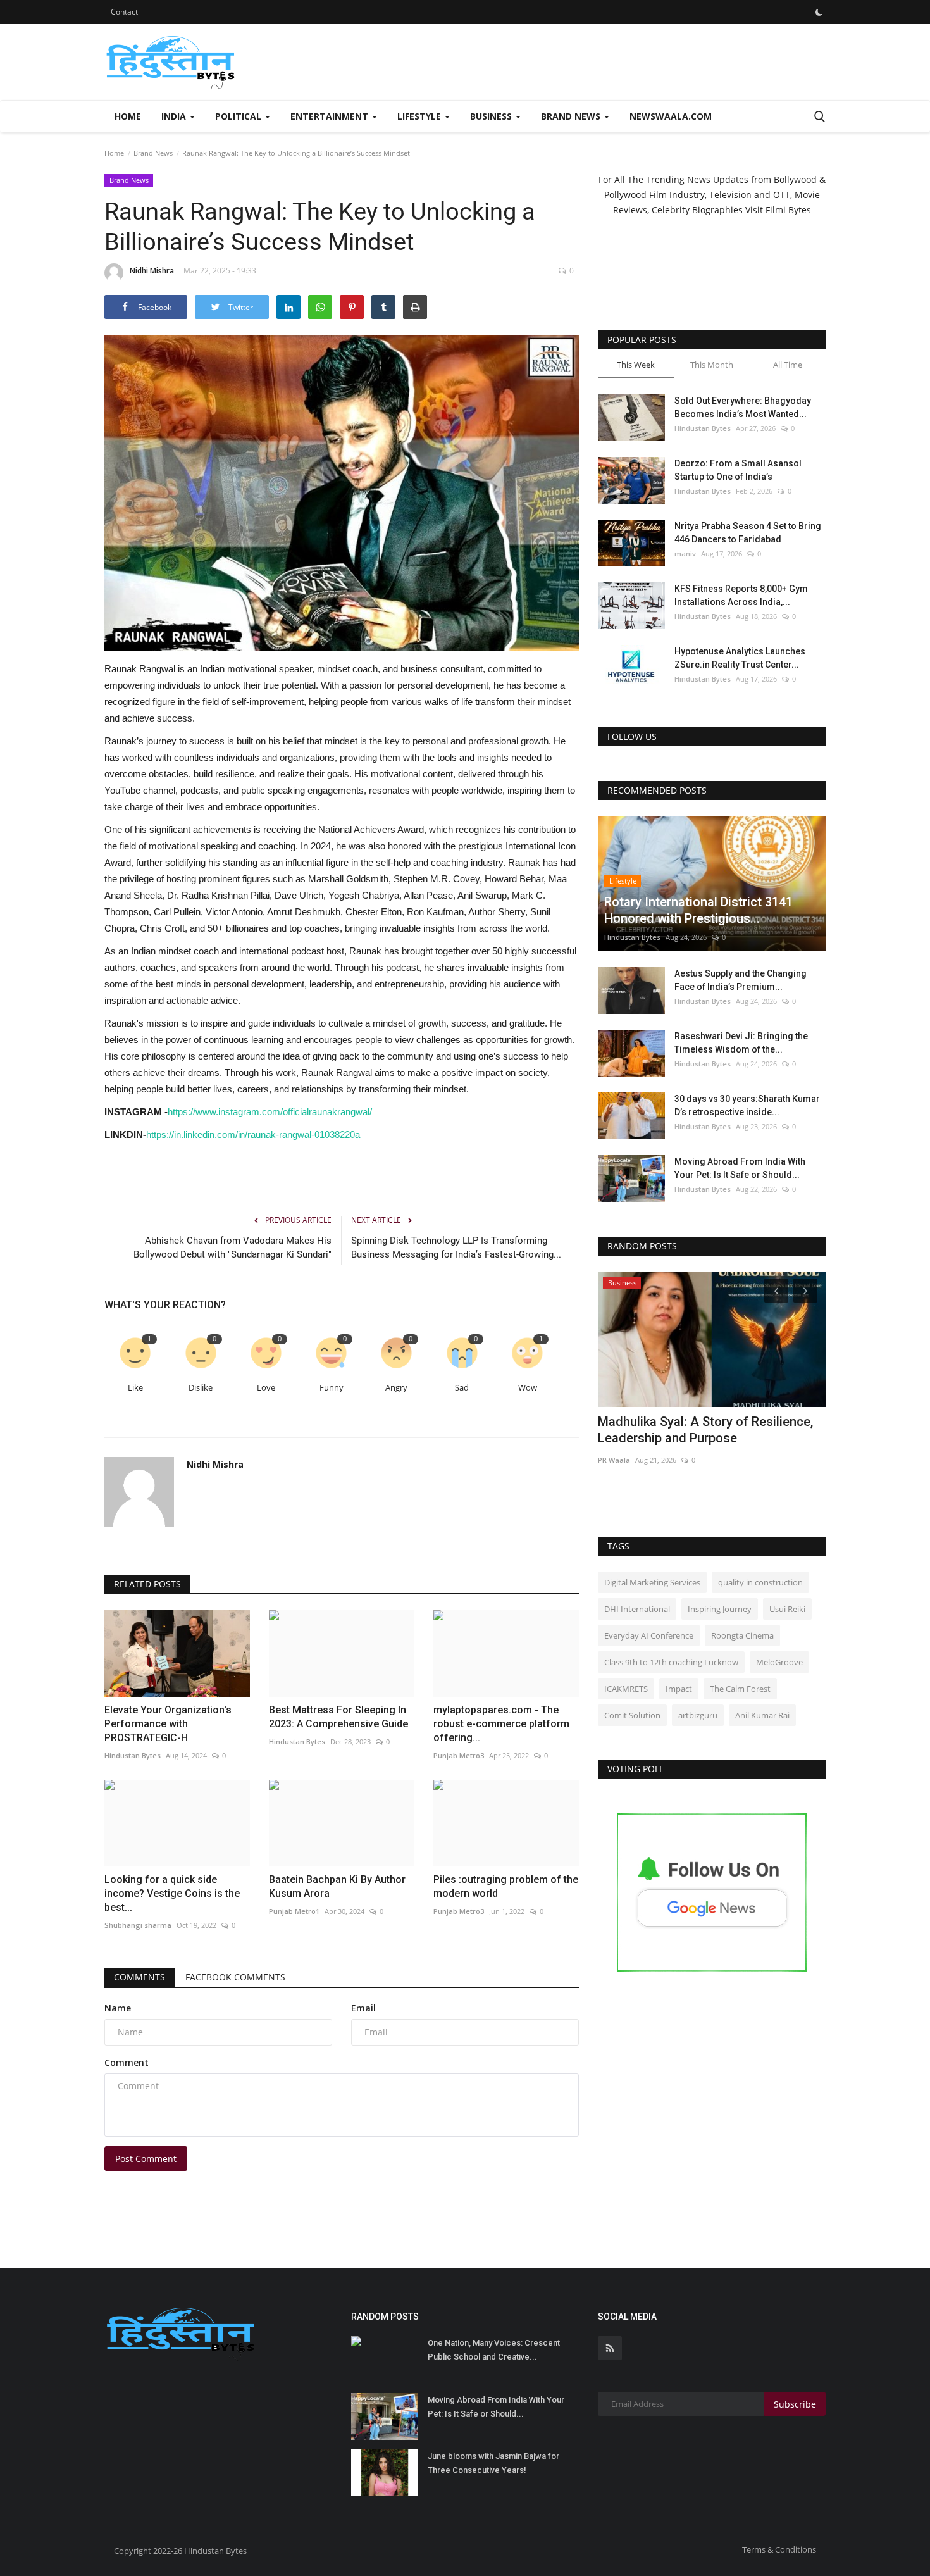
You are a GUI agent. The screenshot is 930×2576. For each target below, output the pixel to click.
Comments (139, 1977)
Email (363, 2008)
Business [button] (492, 116)
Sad (462, 1388)
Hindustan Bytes (133, 1755)
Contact (124, 12)
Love (266, 1388)
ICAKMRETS (626, 1689)
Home (128, 116)
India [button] (175, 116)
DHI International (637, 1609)
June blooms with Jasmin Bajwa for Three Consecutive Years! (493, 2463)
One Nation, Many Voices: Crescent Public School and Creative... (494, 2350)
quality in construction (760, 1582)
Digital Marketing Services (652, 1582)
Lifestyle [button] (420, 116)
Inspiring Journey (720, 1609)
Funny (332, 1388)
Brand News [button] (572, 116)
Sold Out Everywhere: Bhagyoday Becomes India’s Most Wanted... (743, 407)
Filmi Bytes (788, 210)
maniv (685, 553)
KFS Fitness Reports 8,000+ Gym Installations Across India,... (741, 595)
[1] (819, 12)
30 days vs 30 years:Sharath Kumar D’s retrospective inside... (747, 1105)
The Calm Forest (740, 1689)
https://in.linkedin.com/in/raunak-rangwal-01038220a (253, 1135)
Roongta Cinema (742, 1635)
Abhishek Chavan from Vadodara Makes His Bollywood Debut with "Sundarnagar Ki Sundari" (232, 1247)
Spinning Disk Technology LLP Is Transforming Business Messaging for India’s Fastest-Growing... (456, 1247)
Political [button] (239, 116)
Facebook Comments (235, 1977)
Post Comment (146, 2159)
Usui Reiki (787, 1609)
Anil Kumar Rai (762, 1715)
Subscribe (795, 2404)
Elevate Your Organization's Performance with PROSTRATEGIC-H (168, 1724)
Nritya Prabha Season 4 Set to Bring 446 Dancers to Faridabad (748, 533)
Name (118, 2008)
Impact (679, 1689)
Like (135, 1388)
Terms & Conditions (779, 2549)
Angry (396, 1388)
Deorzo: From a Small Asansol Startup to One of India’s (738, 470)
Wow (528, 1388)
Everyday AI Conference (649, 1635)
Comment (127, 2062)
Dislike (201, 1388)
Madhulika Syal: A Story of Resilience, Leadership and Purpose (705, 1430)
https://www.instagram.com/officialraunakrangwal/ (270, 1112)
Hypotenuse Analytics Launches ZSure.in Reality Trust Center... (740, 658)
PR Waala (614, 1460)
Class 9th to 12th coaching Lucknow (671, 1662)
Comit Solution (632, 1715)
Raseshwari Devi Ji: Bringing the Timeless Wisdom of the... (741, 1043)
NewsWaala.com (671, 116)
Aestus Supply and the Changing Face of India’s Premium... (741, 980)
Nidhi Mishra (152, 271)
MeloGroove (779, 1662)
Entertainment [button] (331, 116)
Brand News (153, 153)
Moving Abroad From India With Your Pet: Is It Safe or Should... (740, 1168)
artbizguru (698, 1715)
